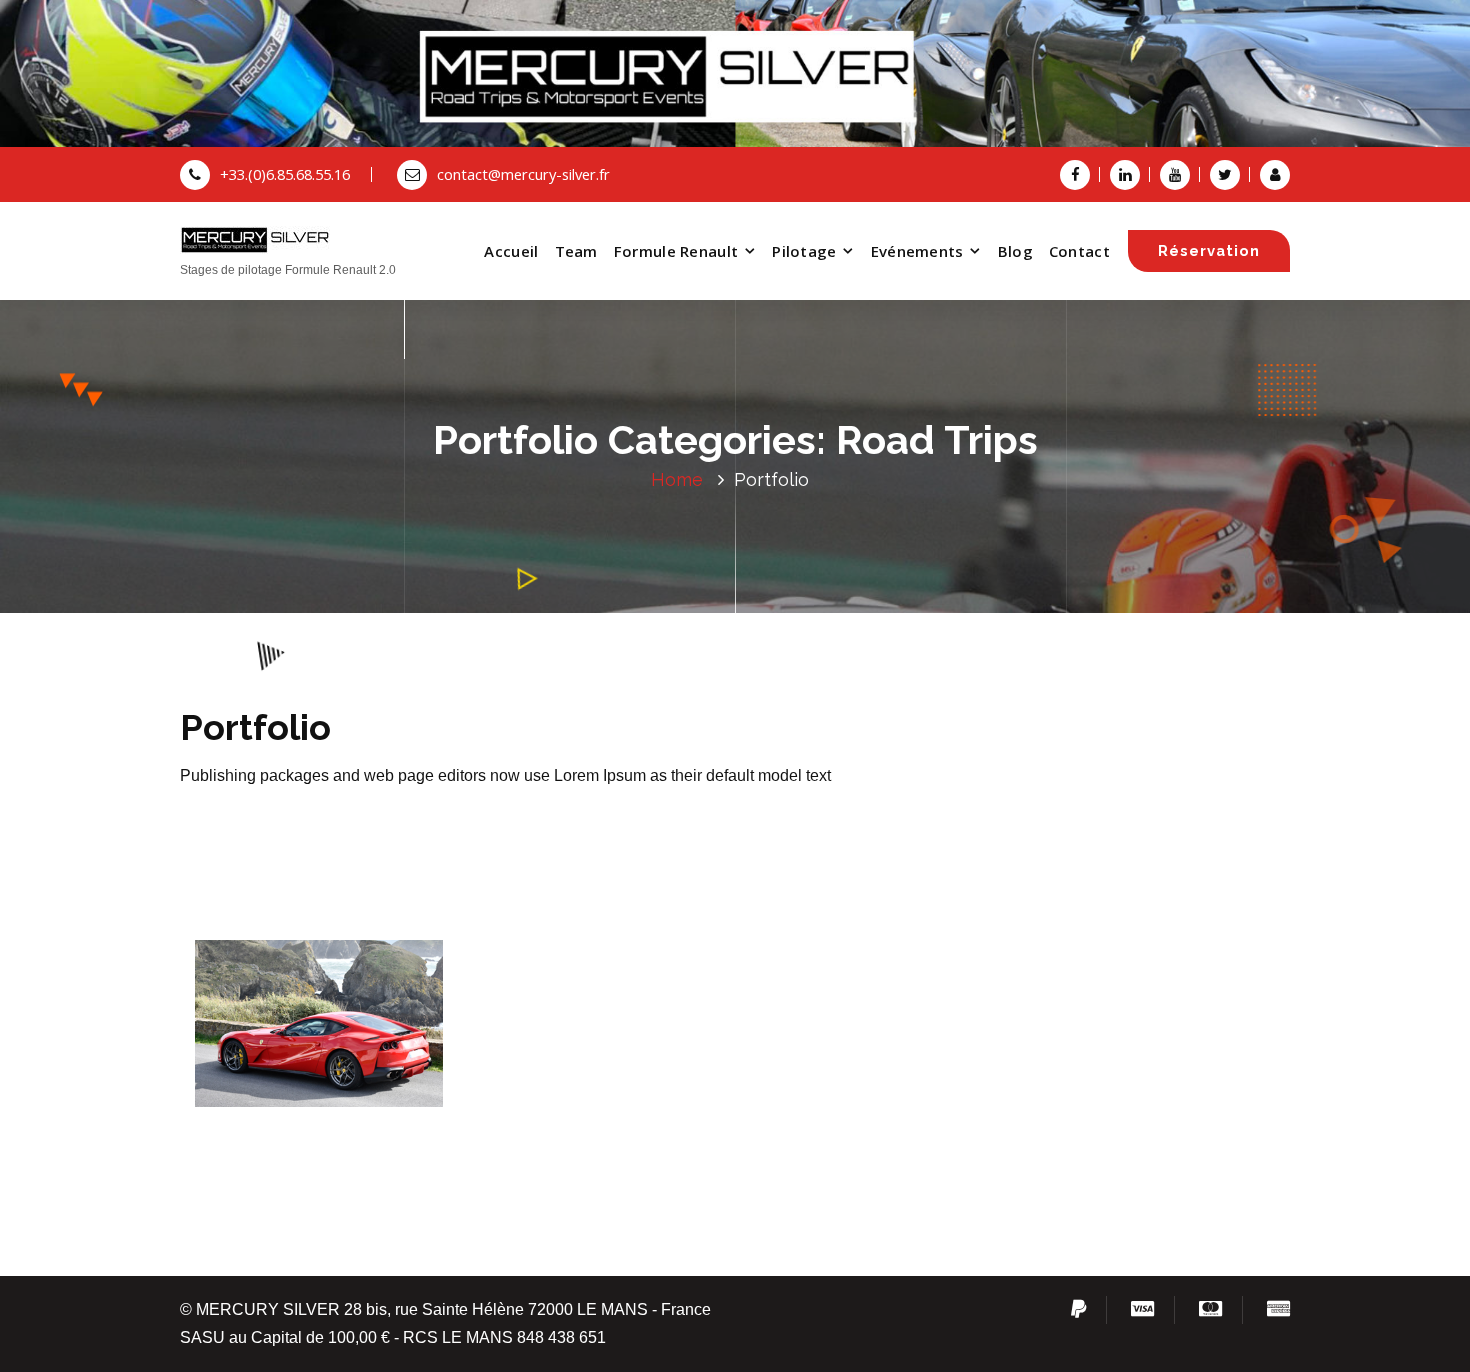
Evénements (917, 251)
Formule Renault (676, 251)
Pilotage (804, 251)
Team (576, 251)
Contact (1079, 251)
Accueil (511, 251)
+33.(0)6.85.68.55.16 (285, 174)
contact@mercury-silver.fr (523, 174)
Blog (1015, 251)
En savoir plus (319, 1032)
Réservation (1209, 250)
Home (677, 479)
